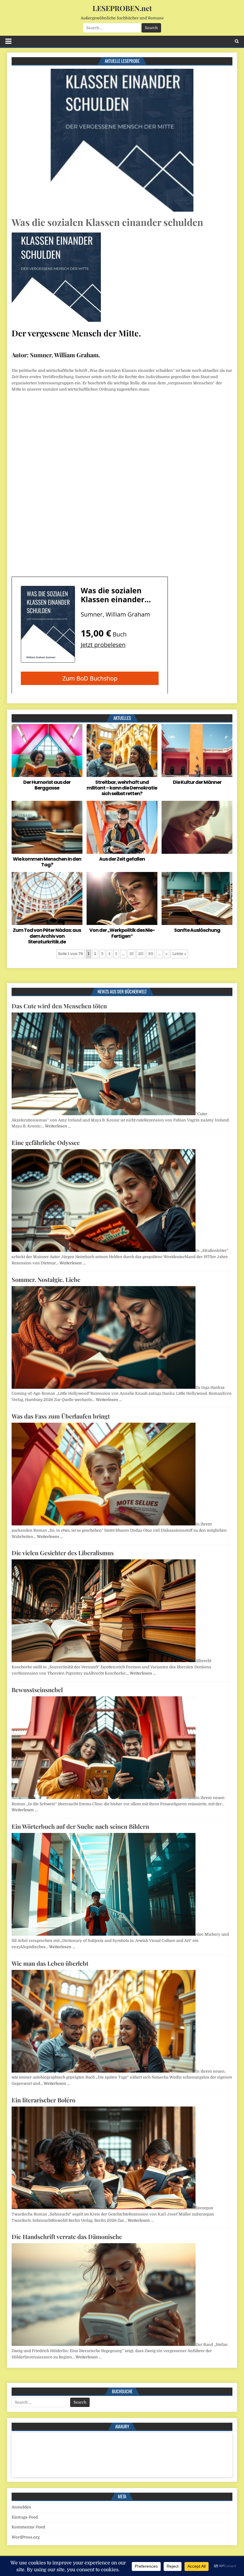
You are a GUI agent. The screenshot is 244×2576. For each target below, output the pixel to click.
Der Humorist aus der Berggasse (47, 785)
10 (132, 954)
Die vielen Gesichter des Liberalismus (63, 1553)
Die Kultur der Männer (197, 782)
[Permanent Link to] (197, 827)
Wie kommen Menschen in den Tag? (47, 862)
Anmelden (21, 2507)
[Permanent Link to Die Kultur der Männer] (197, 751)
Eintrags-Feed (25, 2517)
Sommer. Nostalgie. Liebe (46, 1279)
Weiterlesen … (58, 1126)
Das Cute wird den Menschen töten (59, 1006)
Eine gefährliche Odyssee (46, 1142)
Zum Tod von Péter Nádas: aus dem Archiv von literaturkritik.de (47, 936)
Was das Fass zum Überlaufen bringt (61, 1416)
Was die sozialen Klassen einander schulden (107, 222)
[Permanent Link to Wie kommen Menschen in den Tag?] (47, 827)
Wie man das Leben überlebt (50, 1963)
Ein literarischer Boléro (43, 2100)
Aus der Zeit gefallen (122, 859)
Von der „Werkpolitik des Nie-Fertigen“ (122, 933)
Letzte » (179, 954)
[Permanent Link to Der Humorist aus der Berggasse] (47, 751)
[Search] (237, 41)
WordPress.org (26, 2537)
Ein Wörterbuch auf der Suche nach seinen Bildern (80, 1826)
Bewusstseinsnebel (37, 1690)
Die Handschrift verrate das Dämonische (67, 2236)
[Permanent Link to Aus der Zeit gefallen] (122, 827)
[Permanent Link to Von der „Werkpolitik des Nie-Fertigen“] (122, 898)
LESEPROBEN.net (122, 8)
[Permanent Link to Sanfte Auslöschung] (197, 898)
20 (141, 954)
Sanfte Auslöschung (197, 930)
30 (151, 954)
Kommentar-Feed (28, 2527)
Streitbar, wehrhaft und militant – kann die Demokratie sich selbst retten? (122, 788)
